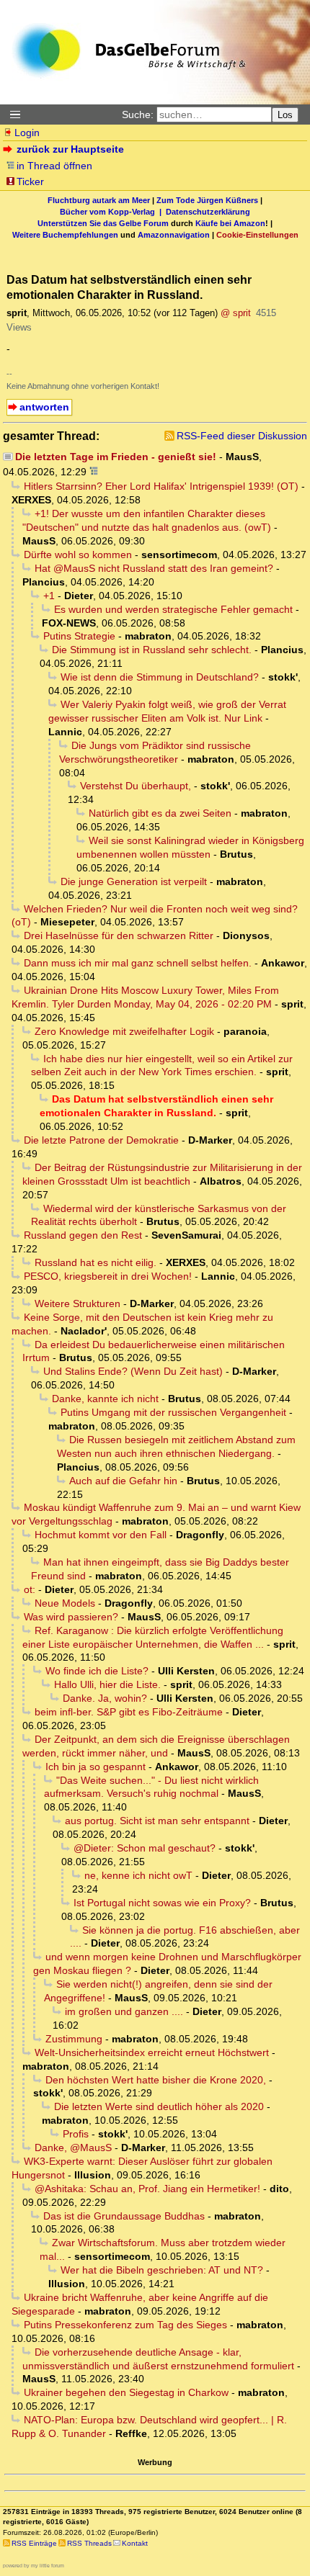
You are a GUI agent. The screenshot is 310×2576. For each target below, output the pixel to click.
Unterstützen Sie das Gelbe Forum (103, 223)
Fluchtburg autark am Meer (99, 200)
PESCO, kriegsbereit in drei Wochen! (108, 1276)
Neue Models (65, 1603)
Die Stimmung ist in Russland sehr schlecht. (152, 650)
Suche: (138, 115)
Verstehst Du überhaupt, (136, 786)
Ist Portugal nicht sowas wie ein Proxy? (162, 1903)
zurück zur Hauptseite (70, 149)
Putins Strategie (79, 636)
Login (27, 133)
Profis (76, 2134)
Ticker (30, 181)
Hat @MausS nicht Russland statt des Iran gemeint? (154, 568)
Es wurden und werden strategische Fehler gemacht (173, 609)
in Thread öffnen (54, 166)
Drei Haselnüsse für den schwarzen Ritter (119, 935)
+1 (49, 596)
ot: (30, 1589)
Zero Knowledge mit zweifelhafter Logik (124, 1031)
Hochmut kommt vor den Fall (101, 1535)
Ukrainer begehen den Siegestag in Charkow (126, 2392)
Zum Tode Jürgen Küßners (207, 200)
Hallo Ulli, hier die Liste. (107, 1684)
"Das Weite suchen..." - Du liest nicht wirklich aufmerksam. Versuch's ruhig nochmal (151, 1787)
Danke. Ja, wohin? (105, 1698)
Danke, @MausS (73, 2148)
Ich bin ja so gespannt (96, 1767)
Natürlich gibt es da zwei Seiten (160, 813)
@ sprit (236, 313)
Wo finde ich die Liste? (97, 1671)
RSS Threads (89, 2543)
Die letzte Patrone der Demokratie (101, 1140)
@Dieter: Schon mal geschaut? (145, 1848)
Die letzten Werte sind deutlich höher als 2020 (159, 2106)
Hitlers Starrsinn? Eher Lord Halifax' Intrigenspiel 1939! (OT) (161, 486)
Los (285, 115)
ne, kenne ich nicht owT (138, 1875)
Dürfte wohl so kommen (78, 555)
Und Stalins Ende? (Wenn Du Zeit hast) (133, 1371)
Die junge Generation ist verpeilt (134, 881)
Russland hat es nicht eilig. (96, 1262)
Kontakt (135, 2543)
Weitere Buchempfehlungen (65, 235)
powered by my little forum (34, 2566)
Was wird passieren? (71, 1617)
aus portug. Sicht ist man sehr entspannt (157, 1821)
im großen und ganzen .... (124, 2011)
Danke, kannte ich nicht (105, 1399)
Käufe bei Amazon (230, 223)
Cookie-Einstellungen (257, 235)
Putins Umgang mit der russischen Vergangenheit (173, 1412)
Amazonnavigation (174, 235)
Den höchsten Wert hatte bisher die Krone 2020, (156, 2080)
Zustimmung (74, 2039)
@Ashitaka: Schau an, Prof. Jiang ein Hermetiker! (147, 2189)
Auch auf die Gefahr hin (123, 1481)
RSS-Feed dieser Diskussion (242, 436)
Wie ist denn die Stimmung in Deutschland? (160, 677)
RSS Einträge (34, 2543)
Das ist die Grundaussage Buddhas (124, 2216)
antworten (44, 407)
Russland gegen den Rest (83, 1235)
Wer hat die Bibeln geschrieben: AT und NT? (162, 2270)
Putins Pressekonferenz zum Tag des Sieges (125, 2325)
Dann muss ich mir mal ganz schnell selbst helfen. (138, 963)
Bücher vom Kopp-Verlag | (113, 212)
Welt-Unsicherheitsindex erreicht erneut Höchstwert (152, 2052)
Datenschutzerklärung (208, 212)
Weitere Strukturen (77, 1303)
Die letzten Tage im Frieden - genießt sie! (116, 457)
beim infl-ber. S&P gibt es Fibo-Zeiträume (129, 1712)
